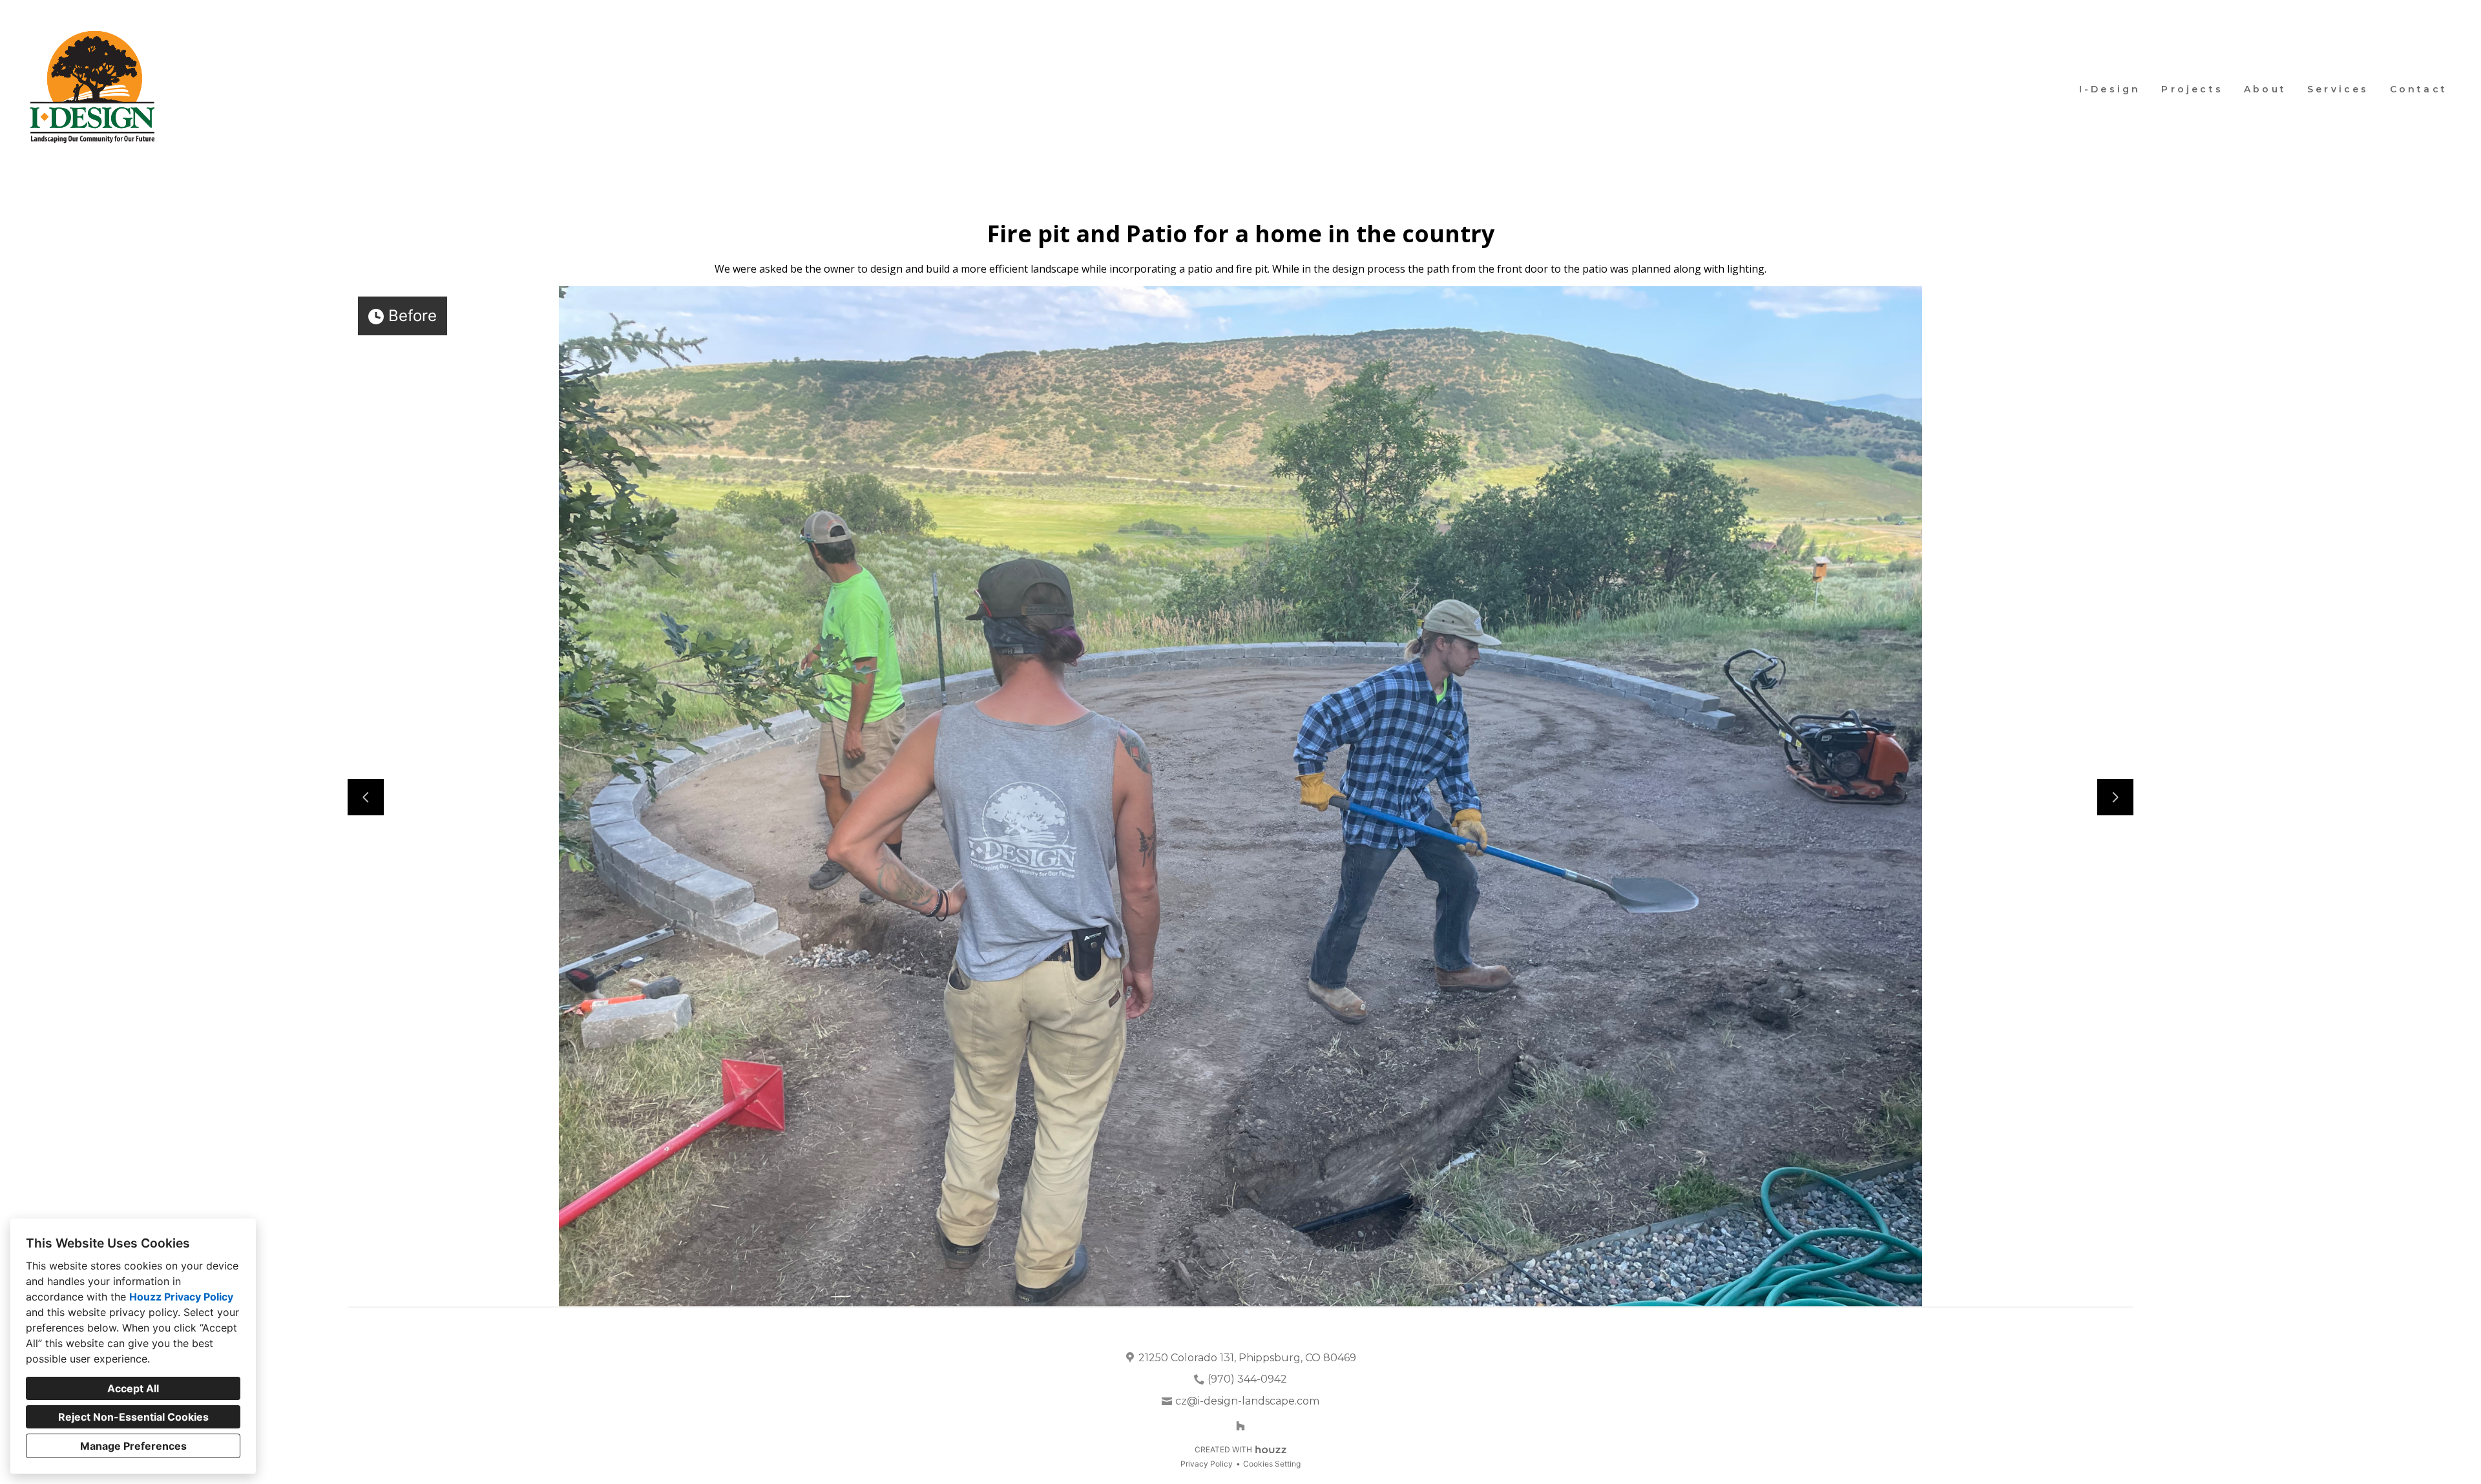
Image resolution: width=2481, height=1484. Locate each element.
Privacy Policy (1207, 1464)
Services (2338, 89)
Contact (2419, 89)
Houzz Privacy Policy (181, 1297)
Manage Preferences (133, 1446)
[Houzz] (1240, 1426)
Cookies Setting (1272, 1464)
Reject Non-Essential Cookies (133, 1417)
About (2265, 89)
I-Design (2110, 89)
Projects (2192, 89)
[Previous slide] (366, 797)
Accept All (133, 1388)
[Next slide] (2115, 797)
